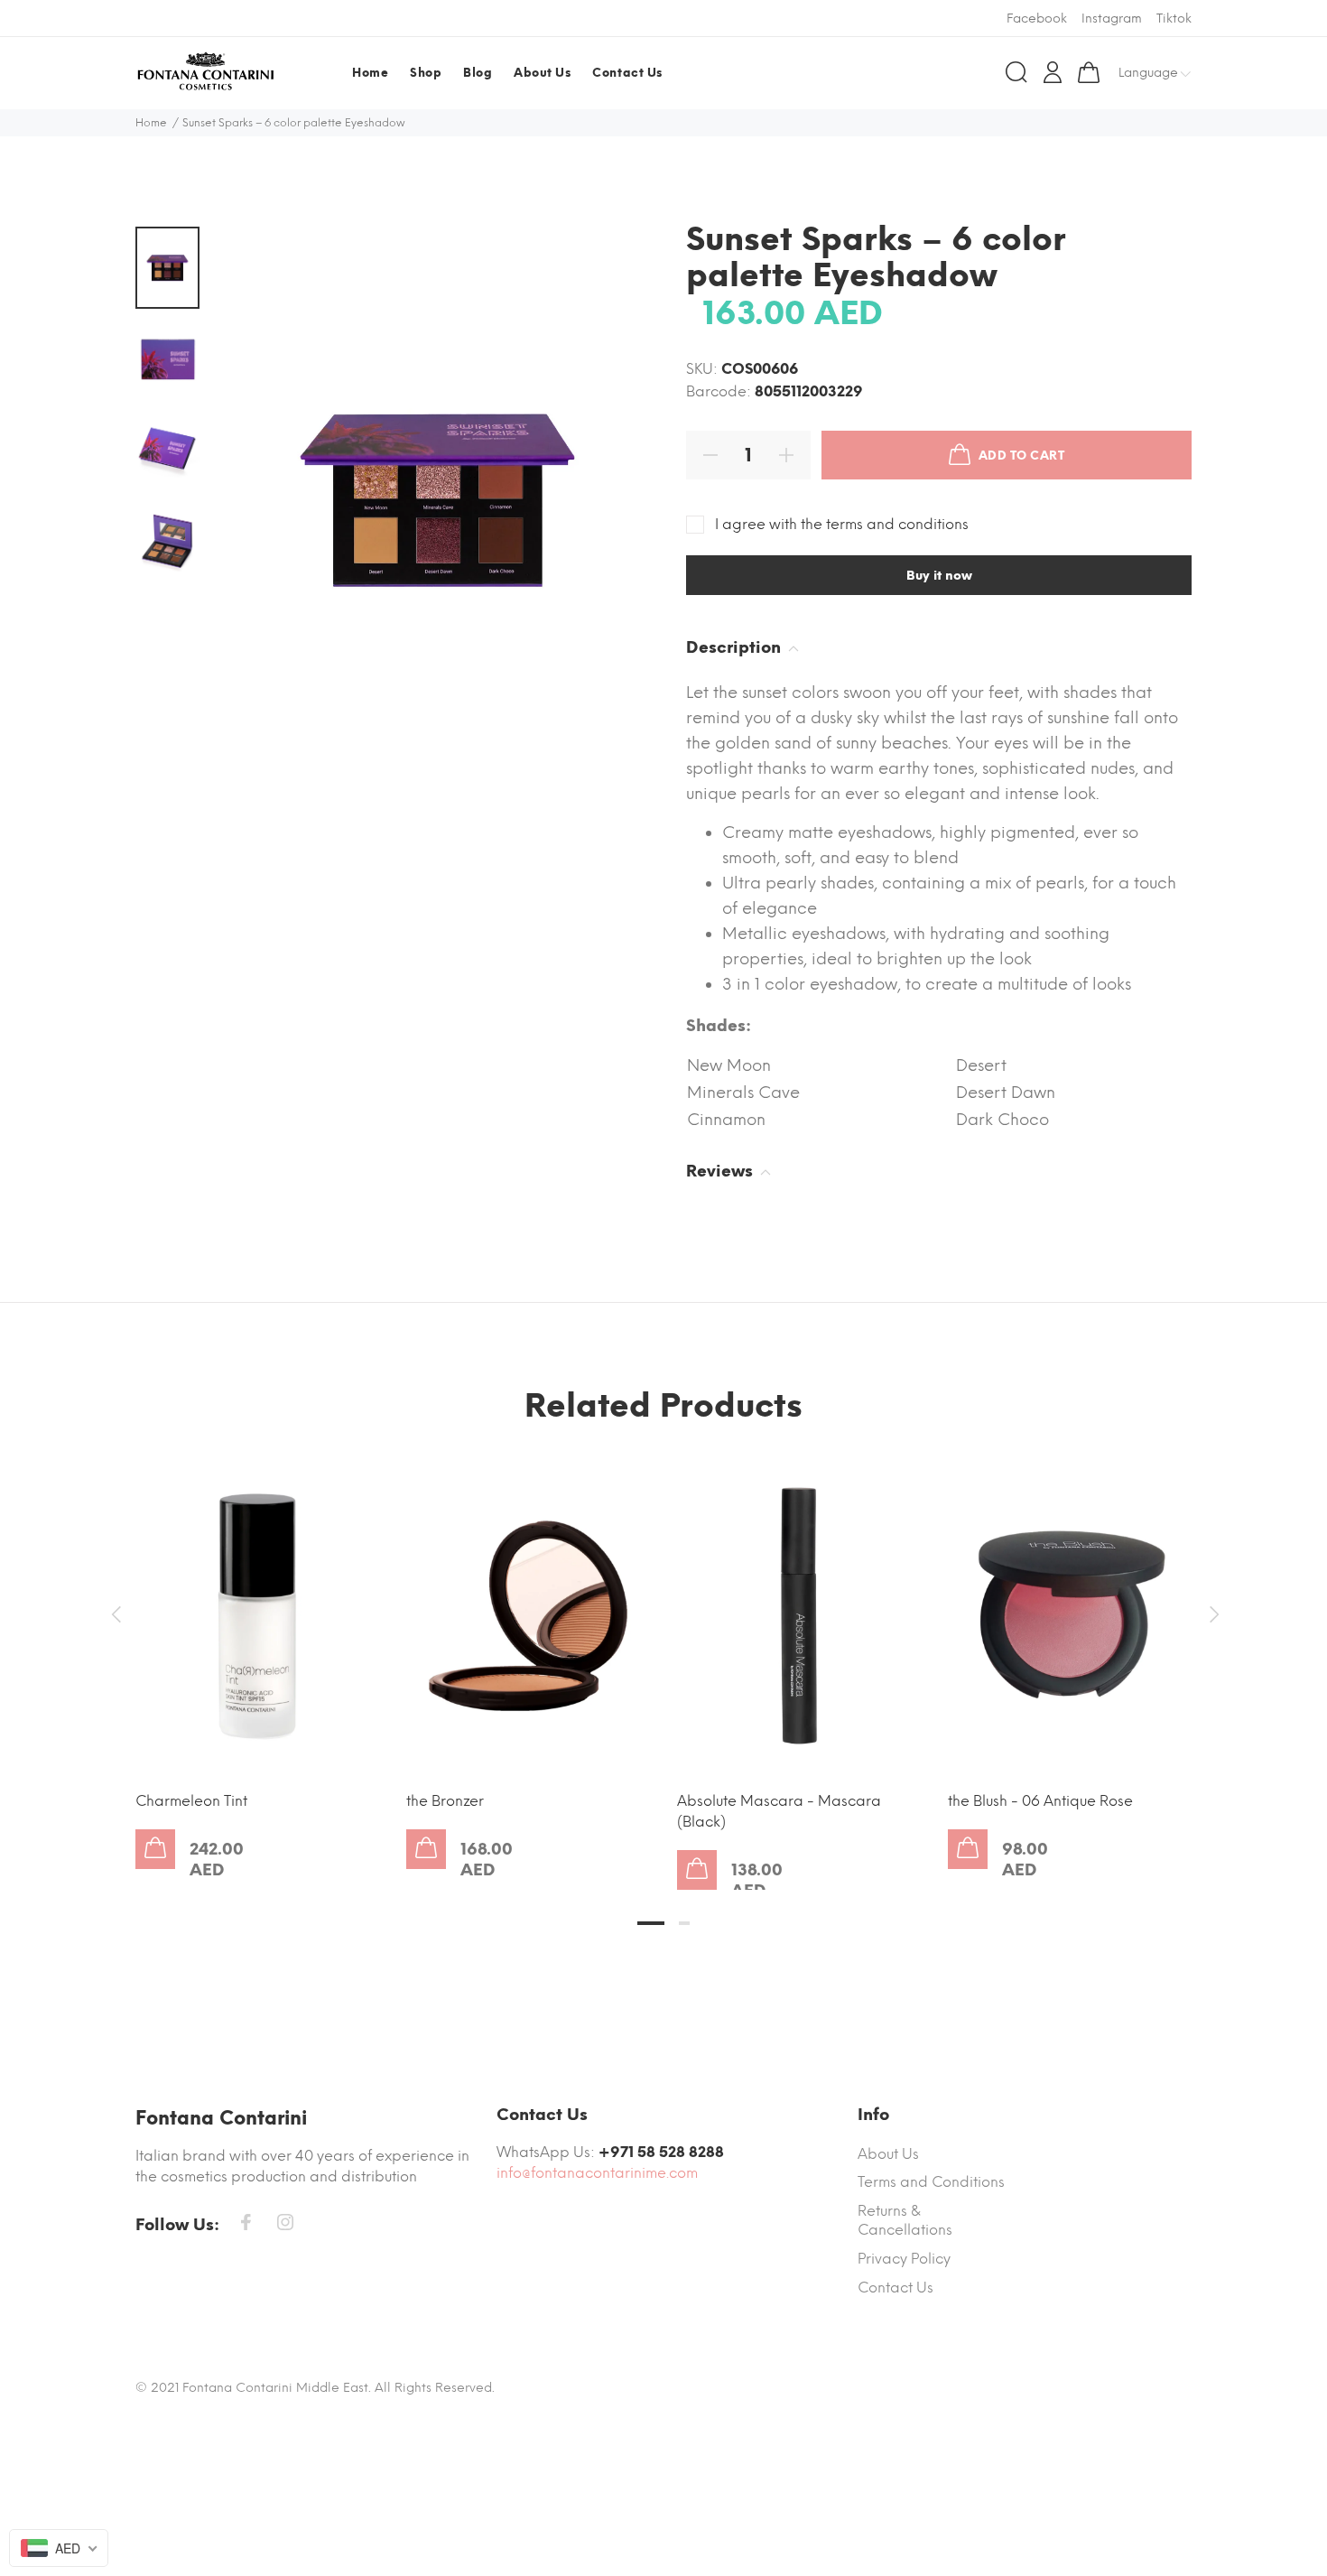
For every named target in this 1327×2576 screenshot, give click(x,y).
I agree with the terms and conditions (842, 524)
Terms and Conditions (931, 2182)
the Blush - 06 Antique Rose (1040, 1801)
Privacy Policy (904, 2259)
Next (1211, 1614)
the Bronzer (445, 1801)
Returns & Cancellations (905, 2221)
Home (151, 123)
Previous (116, 1614)
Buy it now (939, 576)
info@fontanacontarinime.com (597, 2173)
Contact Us (895, 2288)
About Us (888, 2154)
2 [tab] (684, 1923)
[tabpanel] (257, 1646)
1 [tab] (651, 1923)
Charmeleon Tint (191, 1801)
